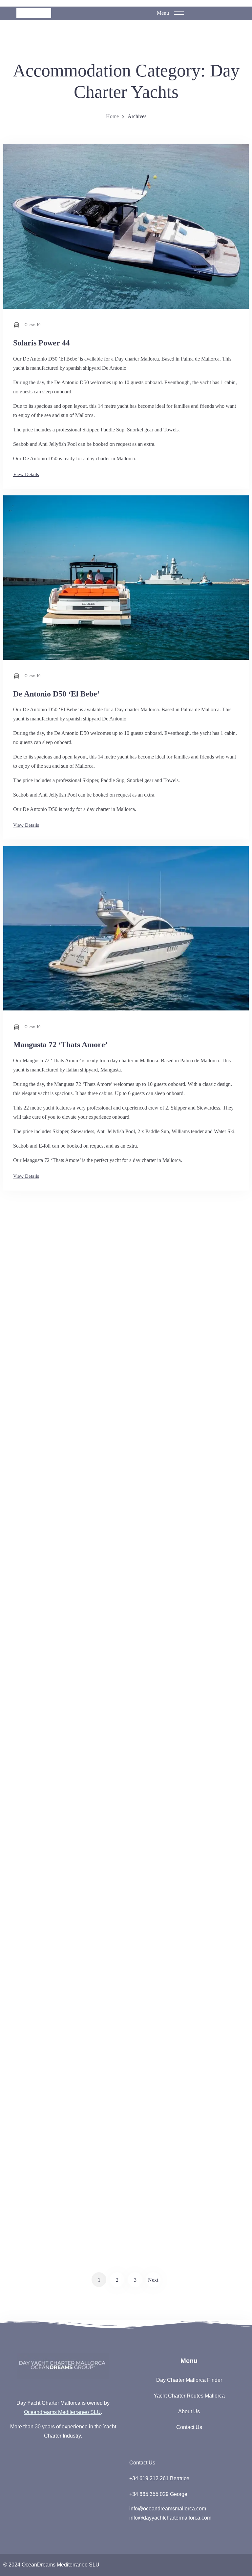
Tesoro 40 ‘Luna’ (42, 2115)
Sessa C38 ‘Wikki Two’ (52, 1773)
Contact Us (189, 2427)
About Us (189, 2411)
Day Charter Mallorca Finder (189, 2380)
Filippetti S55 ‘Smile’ (49, 1404)
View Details (26, 474)
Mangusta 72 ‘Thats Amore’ (60, 1045)
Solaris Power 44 (42, 343)
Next (153, 2280)
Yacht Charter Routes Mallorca (189, 2396)
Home (112, 116)
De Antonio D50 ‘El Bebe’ (56, 694)
